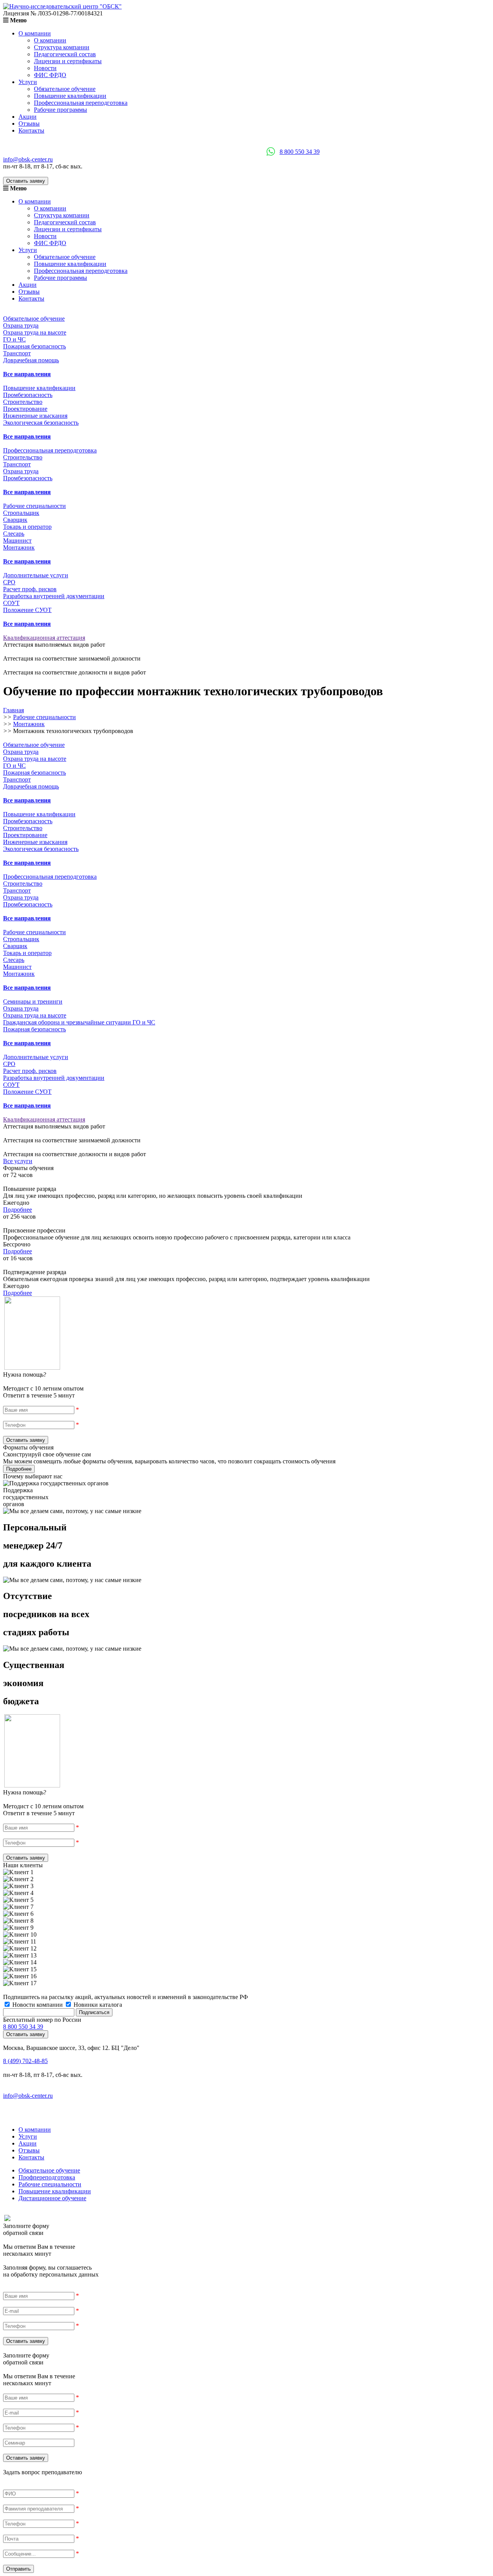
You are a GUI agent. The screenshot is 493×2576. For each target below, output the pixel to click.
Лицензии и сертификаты (68, 61)
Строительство (23, 402)
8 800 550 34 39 (300, 152)
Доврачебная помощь (31, 360)
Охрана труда (21, 325)
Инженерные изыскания (35, 416)
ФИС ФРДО (50, 75)
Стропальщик (21, 513)
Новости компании (38, 2005)
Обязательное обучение (65, 89)
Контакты (31, 130)
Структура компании (62, 47)
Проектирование (25, 409)
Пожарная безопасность (34, 346)
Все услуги (18, 1161)
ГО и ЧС (14, 339)
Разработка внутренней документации (54, 596)
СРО (9, 582)
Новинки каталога (97, 2005)
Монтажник (19, 547)
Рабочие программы (60, 110)
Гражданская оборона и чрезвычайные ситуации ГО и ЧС (79, 1022)
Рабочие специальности (50, 2184)
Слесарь (14, 534)
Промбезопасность (28, 395)
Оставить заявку (26, 181)
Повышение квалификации (70, 96)
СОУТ (11, 603)
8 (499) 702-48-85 (25, 2061)
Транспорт (17, 353)
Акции (28, 117)
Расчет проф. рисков (30, 589)
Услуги (28, 82)
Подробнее (18, 1210)
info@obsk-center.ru (28, 159)
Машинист (17, 541)
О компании (35, 33)
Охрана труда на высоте (35, 332)
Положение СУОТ (27, 610)
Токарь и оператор (27, 527)
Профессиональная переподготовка (81, 103)
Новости (45, 68)
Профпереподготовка (47, 2177)
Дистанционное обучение (52, 2198)
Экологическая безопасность (41, 423)
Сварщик (15, 520)
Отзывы (29, 124)
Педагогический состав (65, 54)
